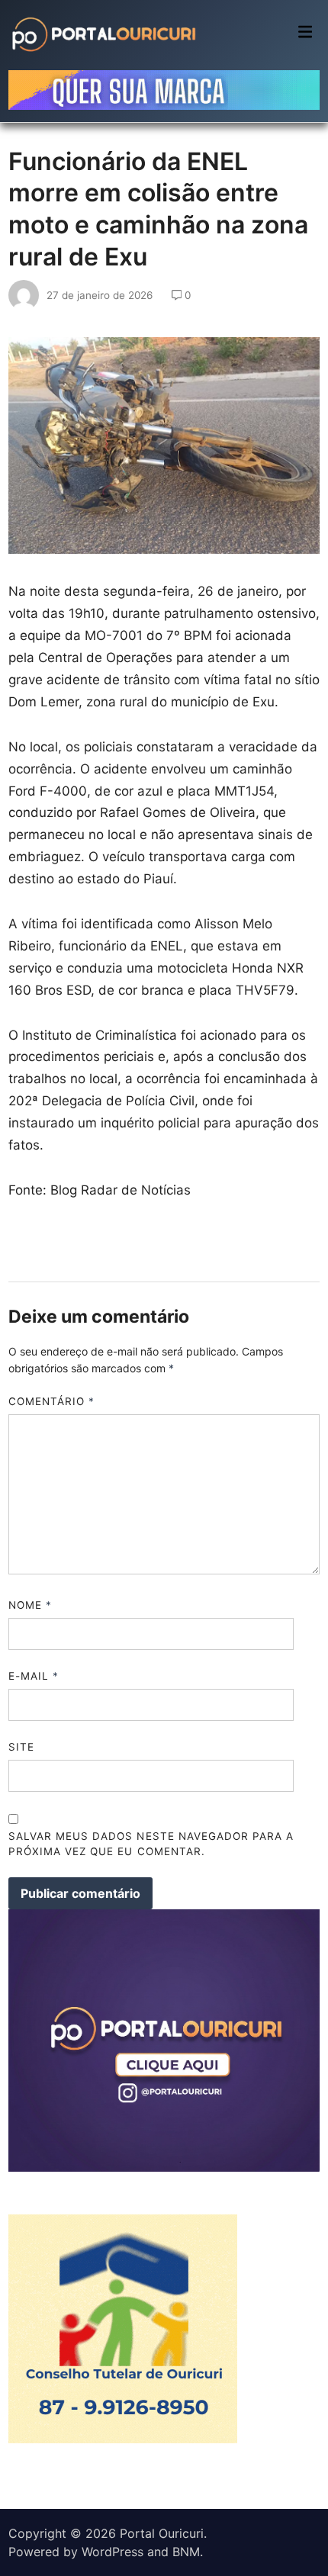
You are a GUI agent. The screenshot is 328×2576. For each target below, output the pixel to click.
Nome (30, 1605)
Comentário (52, 1401)
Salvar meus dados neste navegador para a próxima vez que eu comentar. (151, 1844)
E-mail (34, 1676)
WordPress (113, 2552)
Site (21, 1747)
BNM (186, 2552)
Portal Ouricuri (162, 2533)
